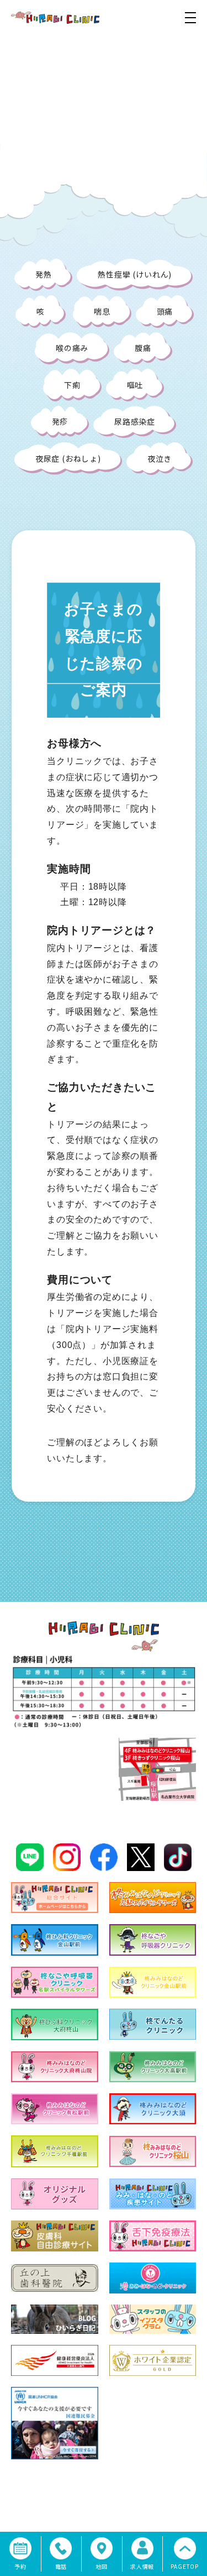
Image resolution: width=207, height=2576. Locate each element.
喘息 (102, 311)
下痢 (72, 385)
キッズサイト (177, 2504)
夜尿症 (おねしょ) (68, 458)
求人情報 (140, 2504)
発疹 (60, 421)
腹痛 (143, 348)
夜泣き (160, 458)
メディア (103, 2504)
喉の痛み (72, 348)
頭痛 (165, 311)
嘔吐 (135, 385)
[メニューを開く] (190, 18)
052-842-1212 (66, 1779)
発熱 (44, 274)
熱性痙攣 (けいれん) (135, 274)
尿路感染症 (135, 421)
